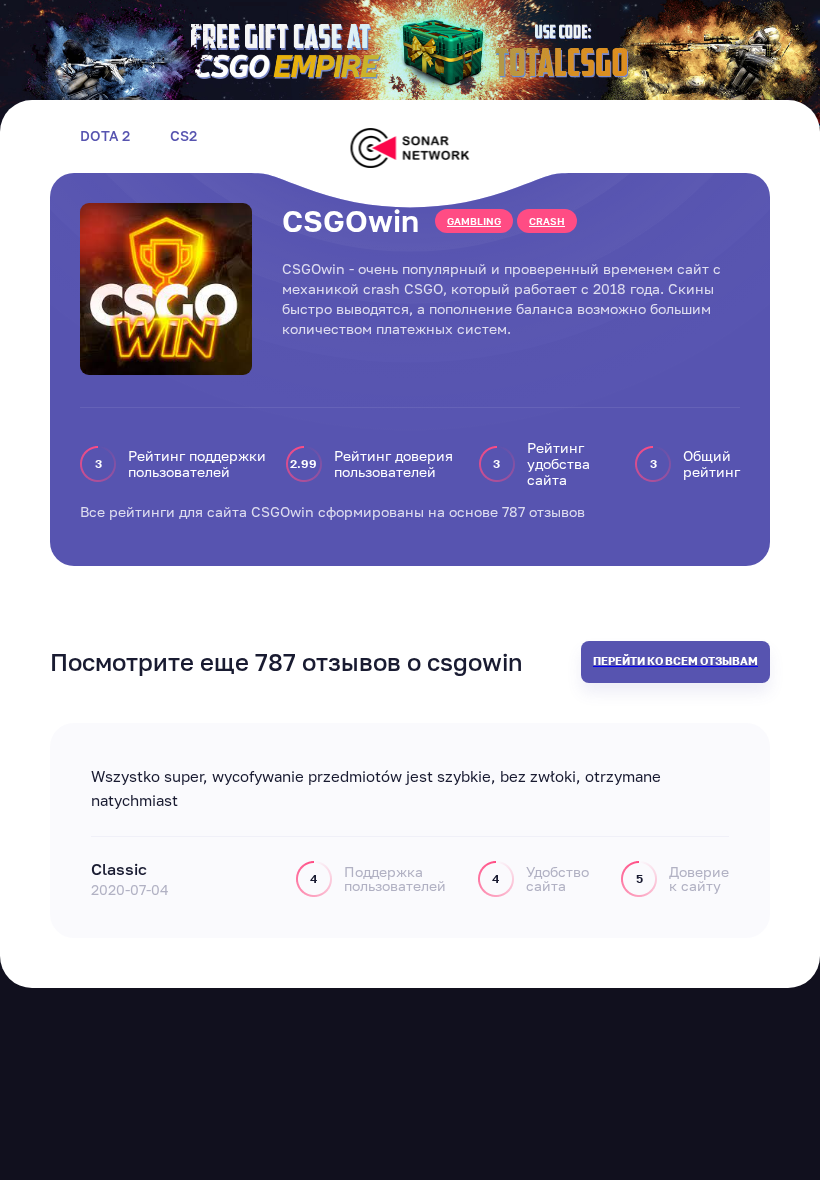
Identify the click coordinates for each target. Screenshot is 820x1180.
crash (547, 221)
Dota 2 (105, 136)
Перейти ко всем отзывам (675, 660)
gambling (474, 221)
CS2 (183, 136)
